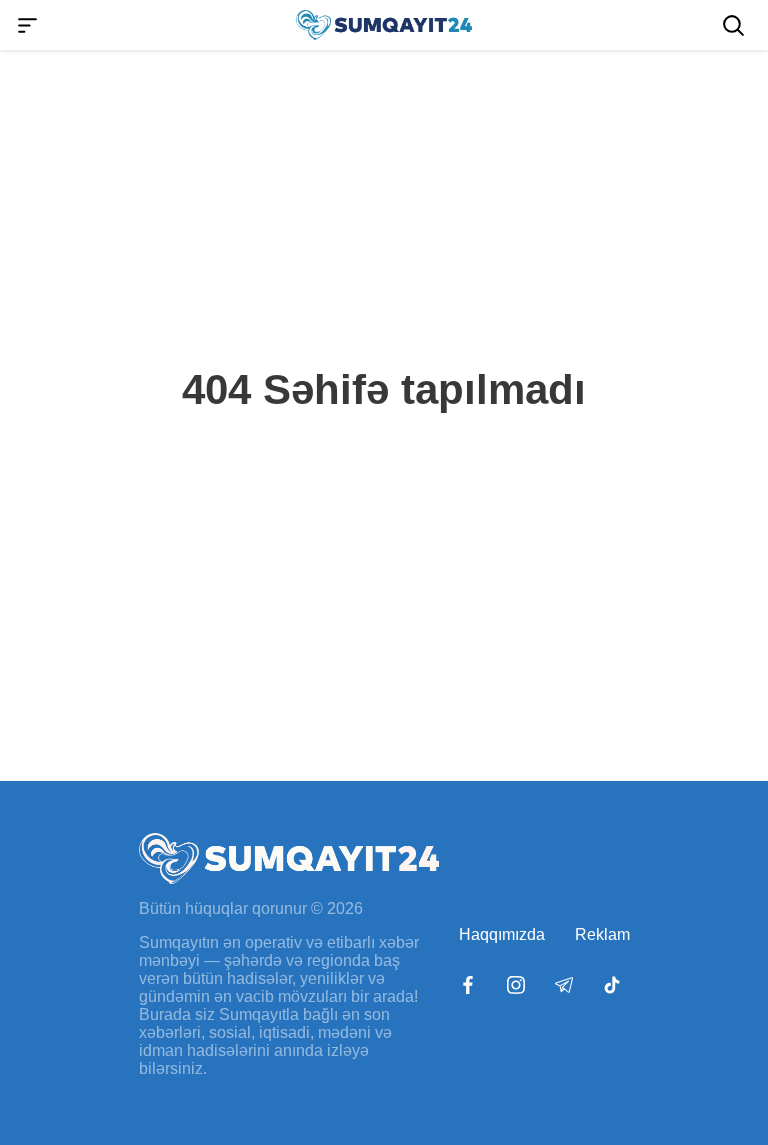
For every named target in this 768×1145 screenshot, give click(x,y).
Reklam (602, 934)
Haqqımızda (502, 934)
